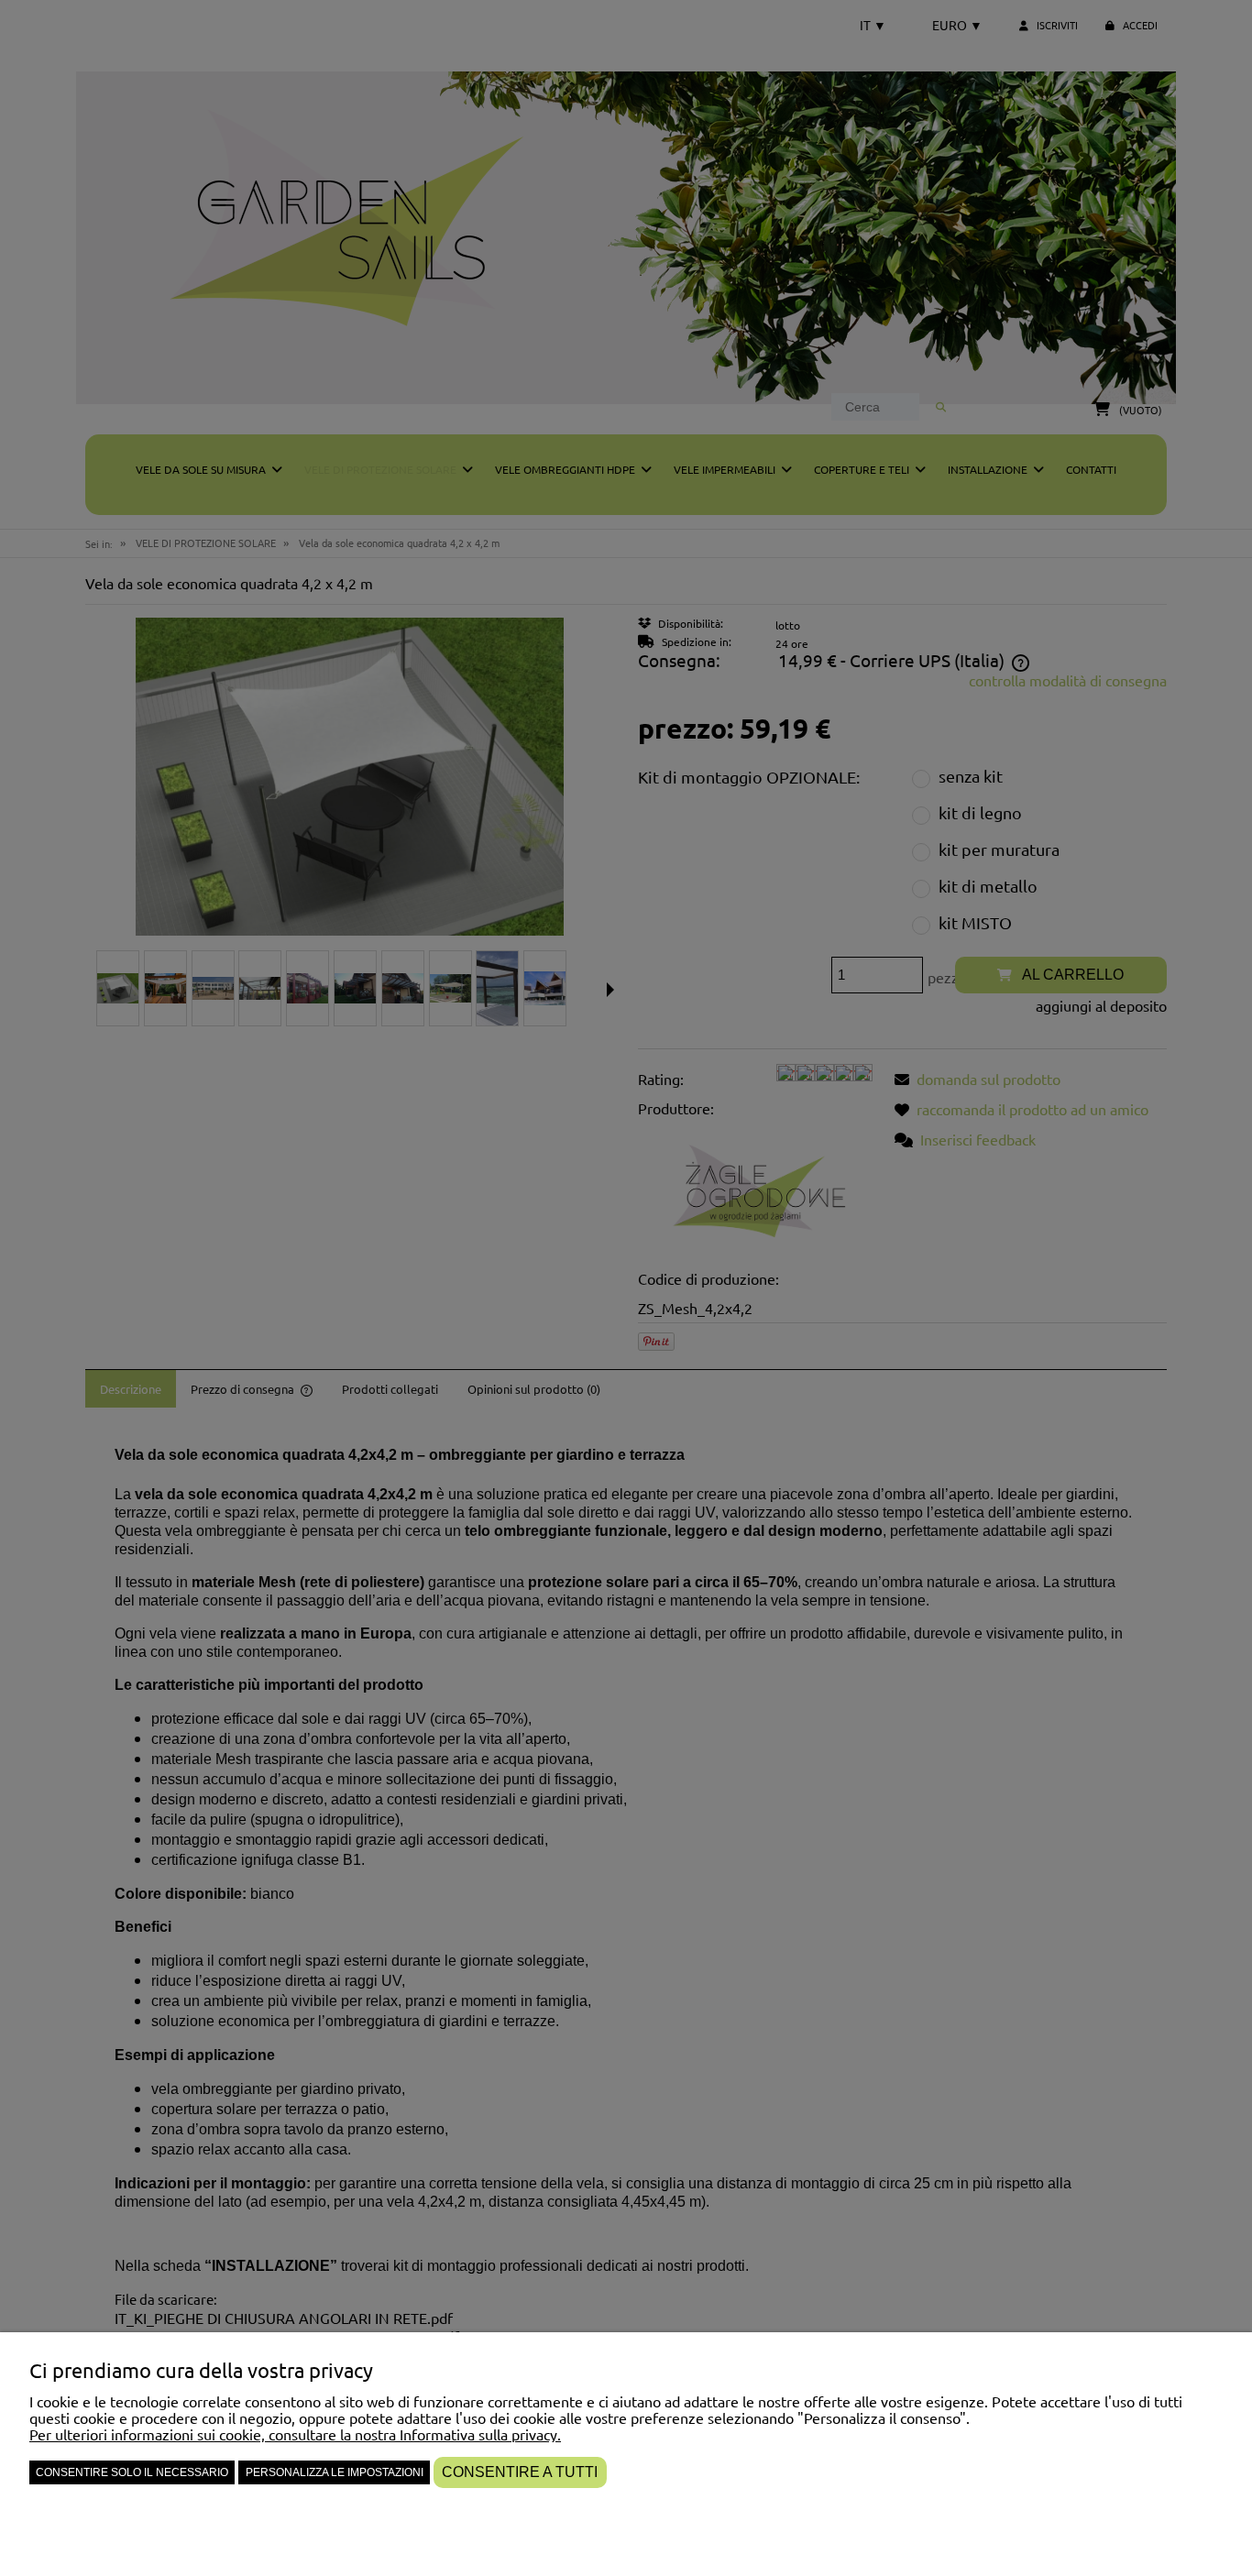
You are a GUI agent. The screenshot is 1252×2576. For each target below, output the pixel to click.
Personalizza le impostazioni (335, 2472)
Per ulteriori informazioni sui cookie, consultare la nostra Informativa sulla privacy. (295, 2434)
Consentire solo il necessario (132, 2472)
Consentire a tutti (520, 2472)
